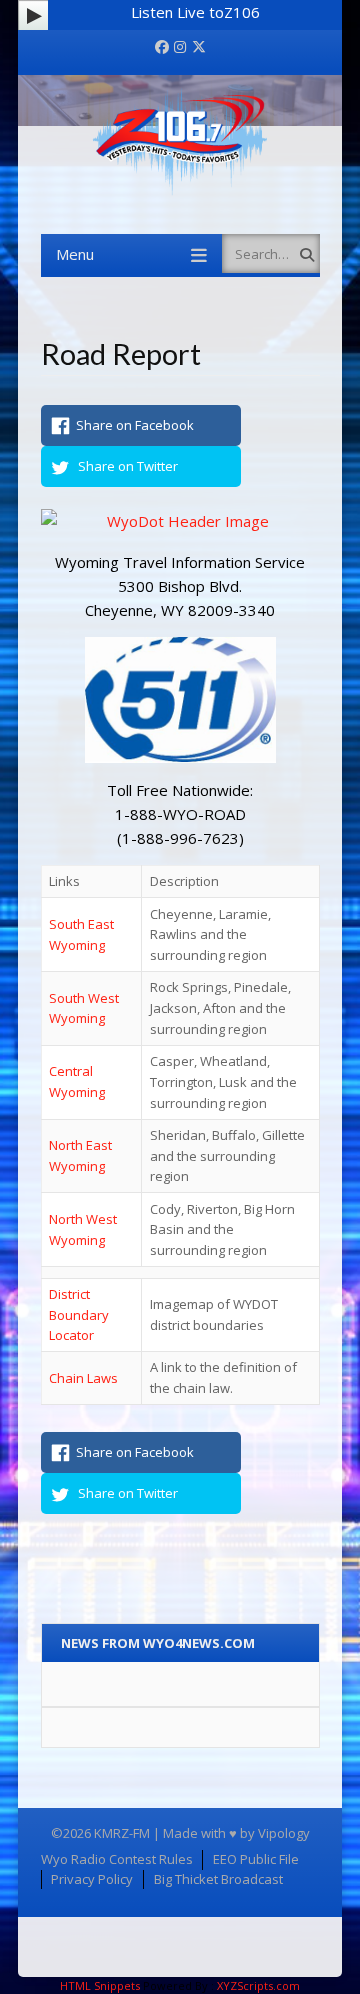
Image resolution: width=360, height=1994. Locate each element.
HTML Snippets (100, 1985)
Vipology (284, 1833)
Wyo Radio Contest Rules (117, 1859)
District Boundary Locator (79, 1315)
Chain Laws (83, 1378)
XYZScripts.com (258, 1985)
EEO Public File (256, 1859)
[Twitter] (199, 47)
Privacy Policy (92, 1879)
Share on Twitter (128, 466)
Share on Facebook (135, 425)
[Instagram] (180, 47)
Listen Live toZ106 (195, 12)
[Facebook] (162, 47)
